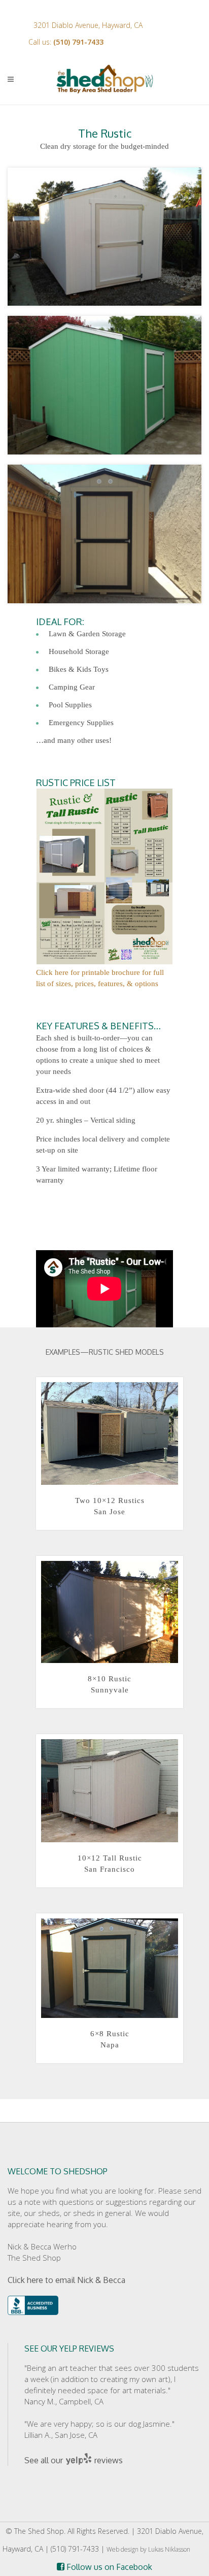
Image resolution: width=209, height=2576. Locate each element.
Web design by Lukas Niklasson (148, 2549)
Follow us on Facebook (108, 2567)
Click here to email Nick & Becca (66, 2280)
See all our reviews (74, 2460)
